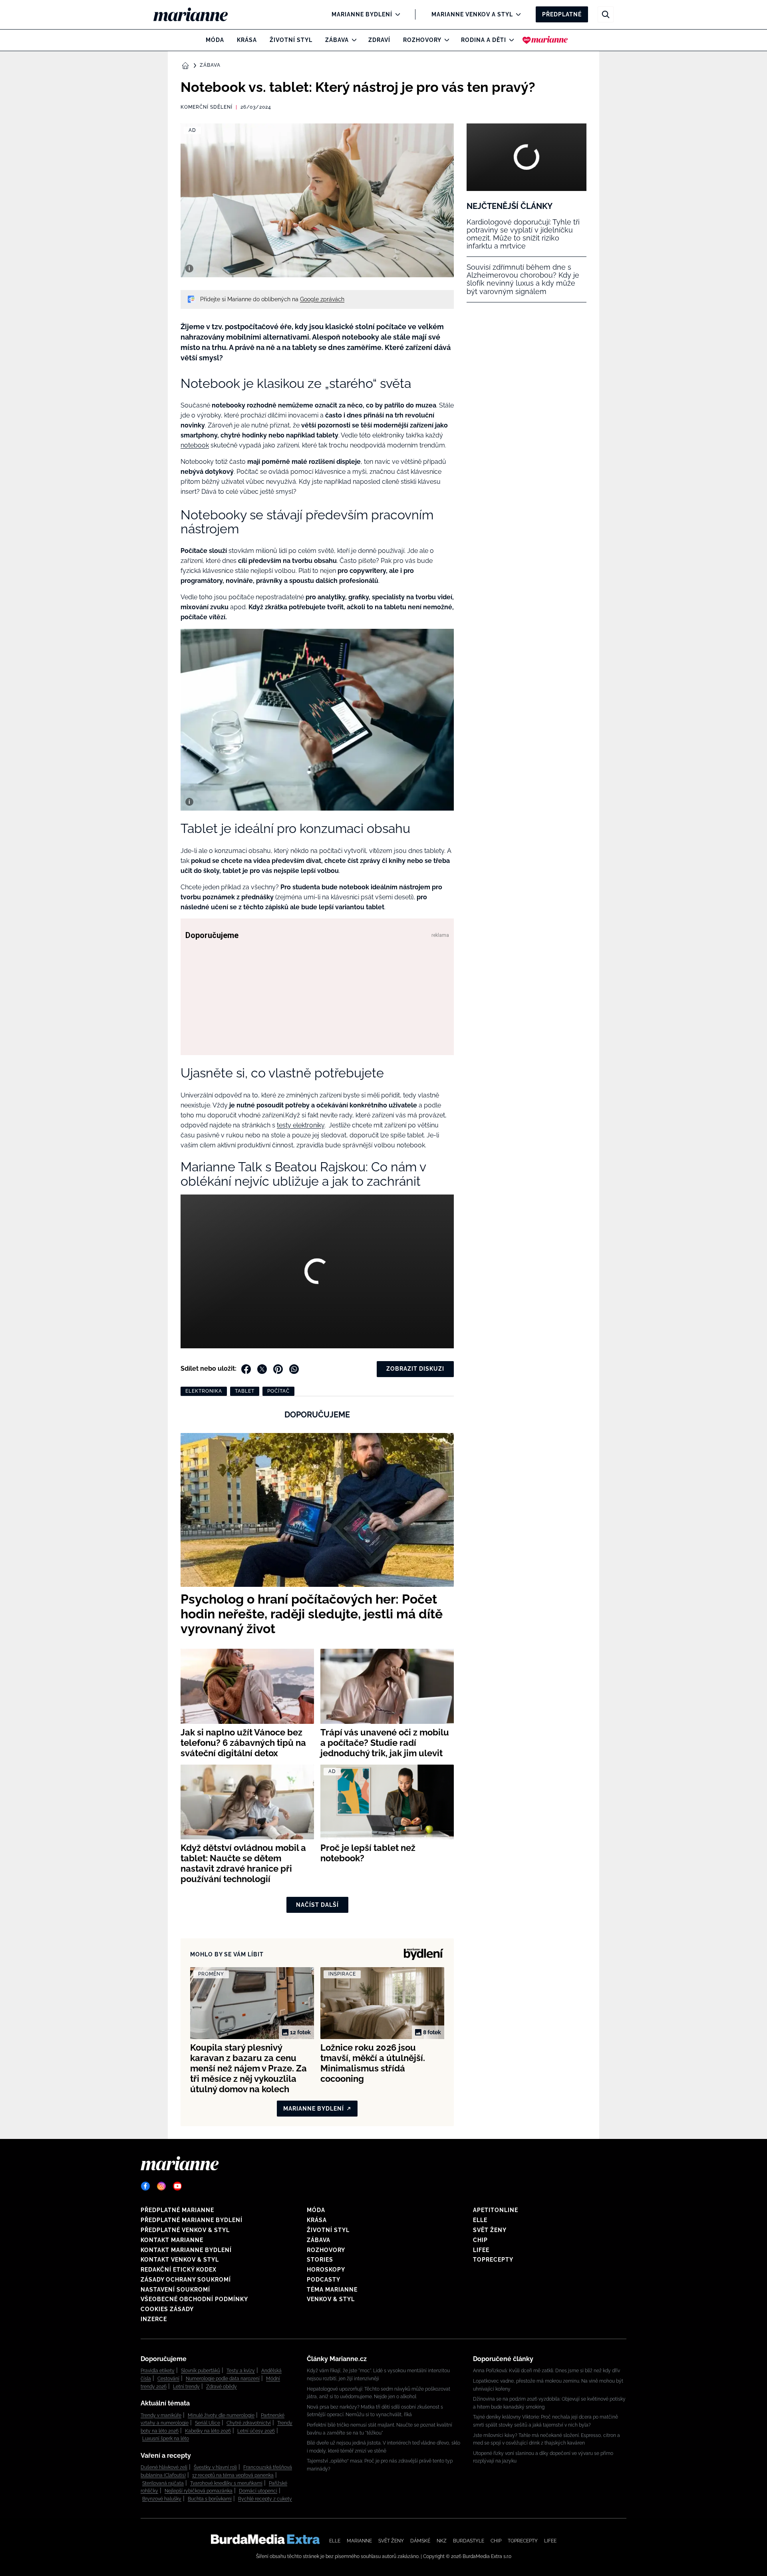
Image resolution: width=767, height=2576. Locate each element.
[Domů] (197, 14)
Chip (480, 2240)
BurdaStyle (469, 2541)
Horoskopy (326, 2270)
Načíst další (317, 1905)
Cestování (168, 2379)
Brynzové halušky (162, 2499)
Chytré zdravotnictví (249, 2423)
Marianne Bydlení (362, 14)
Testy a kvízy (241, 2371)
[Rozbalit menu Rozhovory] (445, 40)
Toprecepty (493, 2260)
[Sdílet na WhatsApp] (294, 1369)
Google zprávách (322, 299)
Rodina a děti (484, 40)
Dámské (420, 2541)
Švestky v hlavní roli (215, 2467)
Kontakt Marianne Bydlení (186, 2250)
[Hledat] (606, 14)
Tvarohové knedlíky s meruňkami (226, 2483)
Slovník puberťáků (201, 2371)
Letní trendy (186, 2387)
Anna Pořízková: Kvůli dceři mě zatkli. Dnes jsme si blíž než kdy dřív (546, 2371)
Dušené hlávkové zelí (164, 2467)
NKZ (442, 2541)
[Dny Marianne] (545, 40)
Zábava (337, 40)
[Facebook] (145, 2186)
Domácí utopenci (258, 2491)
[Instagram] (161, 2186)
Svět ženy (490, 2230)
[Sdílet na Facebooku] (246, 1369)
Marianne (359, 2541)
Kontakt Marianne (172, 2240)
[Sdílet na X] (262, 1369)
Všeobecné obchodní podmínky (194, 2299)
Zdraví (379, 40)
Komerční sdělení (207, 107)
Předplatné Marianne (177, 2210)
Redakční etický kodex (179, 2270)
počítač (278, 1391)
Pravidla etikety (158, 2371)
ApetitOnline (496, 2210)
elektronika (204, 1391)
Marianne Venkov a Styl (472, 14)
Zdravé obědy (222, 2387)
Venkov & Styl (331, 2299)
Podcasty (324, 2280)
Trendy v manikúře (161, 2415)
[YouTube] (177, 2186)
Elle (480, 2220)
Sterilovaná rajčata (163, 2483)
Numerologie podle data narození (223, 2379)
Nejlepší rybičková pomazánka (199, 2491)
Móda (215, 40)
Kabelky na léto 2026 (208, 2431)
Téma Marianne (332, 2290)
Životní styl (291, 40)
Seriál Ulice (208, 2423)
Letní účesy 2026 (256, 2431)
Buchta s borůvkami (210, 2499)
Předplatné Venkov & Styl (185, 2230)
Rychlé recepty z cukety (265, 2499)
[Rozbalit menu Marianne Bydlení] (396, 14)
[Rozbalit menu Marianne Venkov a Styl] (516, 14)
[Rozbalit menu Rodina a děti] (510, 40)
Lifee (481, 2250)
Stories (320, 2260)
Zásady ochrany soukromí (186, 2280)
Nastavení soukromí (175, 2290)
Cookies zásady (167, 2309)
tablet (245, 1391)
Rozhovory (422, 40)
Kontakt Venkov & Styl (180, 2260)
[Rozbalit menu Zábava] (352, 40)
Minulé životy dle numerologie (221, 2415)
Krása (247, 40)
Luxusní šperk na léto (166, 2439)
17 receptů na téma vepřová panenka (233, 2475)
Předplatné (562, 14)
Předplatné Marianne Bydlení (192, 2220)
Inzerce (154, 2319)
